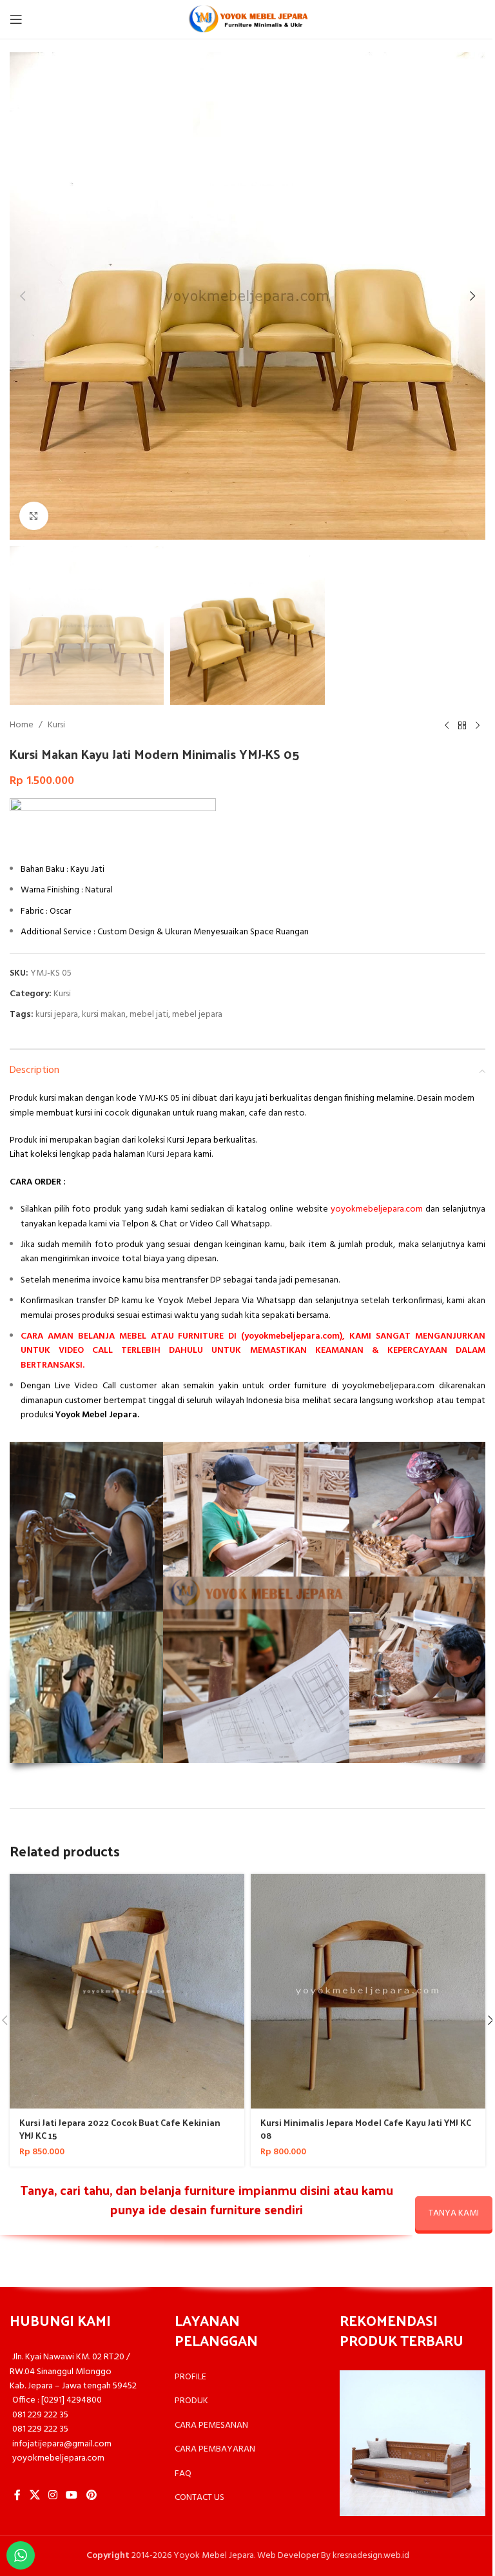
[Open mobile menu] (16, 19)
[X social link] (34, 2495)
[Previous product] (447, 725)
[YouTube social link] (72, 2495)
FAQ (183, 2474)
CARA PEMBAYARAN (215, 2449)
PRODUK (191, 2401)
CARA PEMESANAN (211, 2425)
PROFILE (190, 2377)
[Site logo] (247, 20)
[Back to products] (462, 725)
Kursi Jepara (169, 1155)
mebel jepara (197, 1015)
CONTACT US (199, 2498)
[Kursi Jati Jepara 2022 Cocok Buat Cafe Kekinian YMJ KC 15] (127, 1991)
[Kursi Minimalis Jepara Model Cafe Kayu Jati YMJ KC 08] (368, 1991)
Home (22, 725)
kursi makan (104, 1015)
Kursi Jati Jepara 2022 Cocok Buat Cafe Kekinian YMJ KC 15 (120, 2129)
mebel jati (149, 1015)
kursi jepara (57, 1015)
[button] (23, 296)
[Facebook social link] (17, 2495)
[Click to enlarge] (34, 516)
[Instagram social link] (53, 2495)
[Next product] (478, 725)
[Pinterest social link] (91, 2495)
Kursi (56, 725)
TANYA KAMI (454, 2213)
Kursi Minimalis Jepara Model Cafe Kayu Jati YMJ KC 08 (366, 2129)
